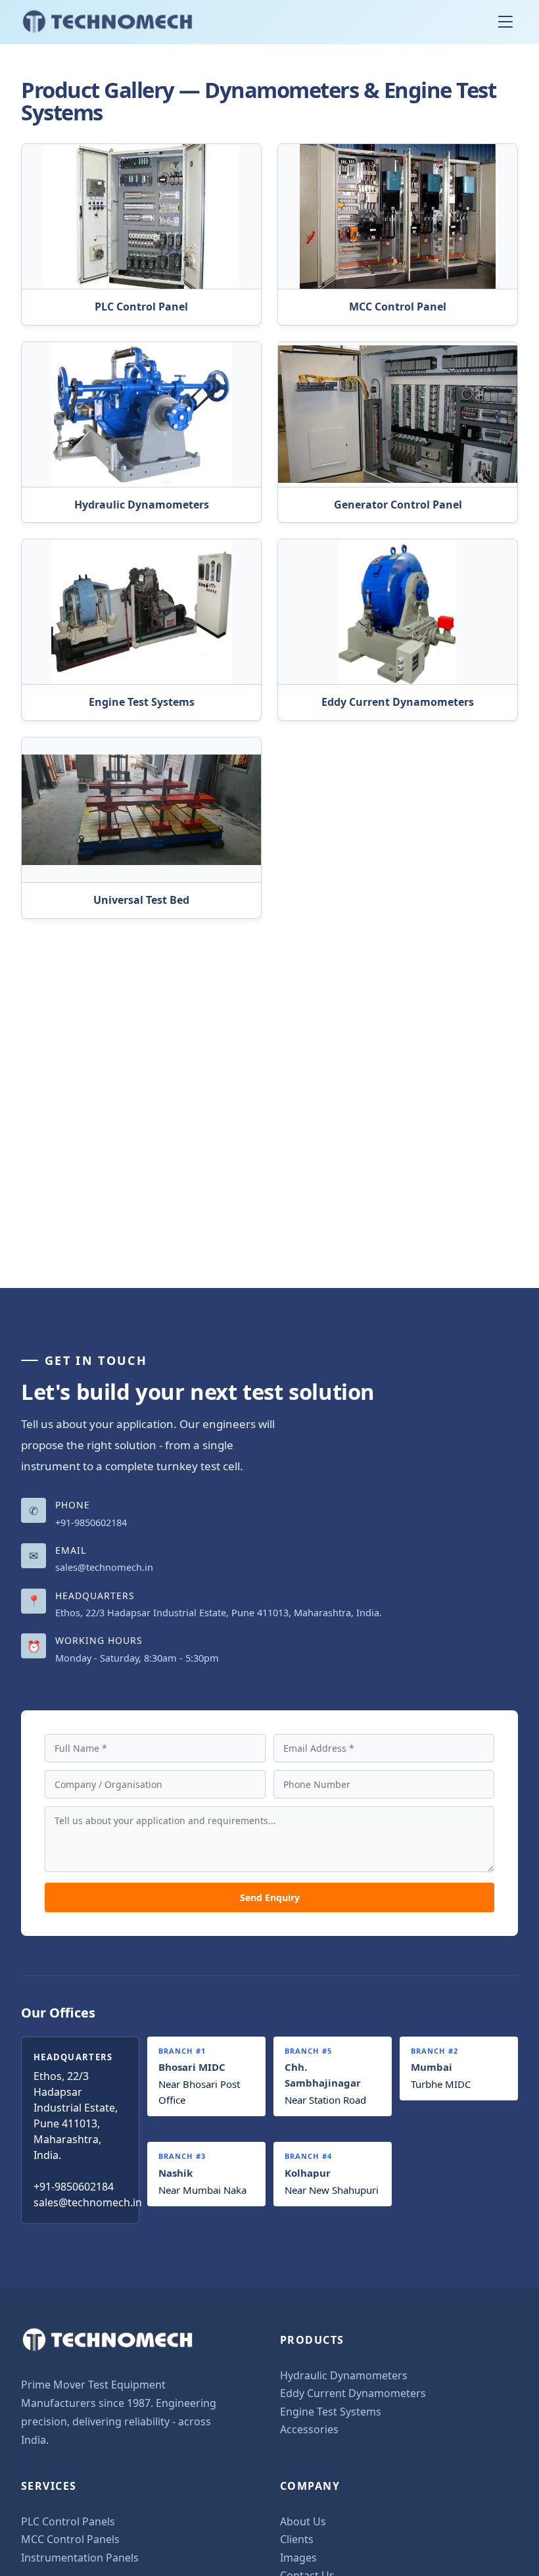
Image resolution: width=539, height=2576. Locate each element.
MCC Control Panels (70, 2539)
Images (298, 2558)
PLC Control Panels (68, 2521)
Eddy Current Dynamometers (353, 2393)
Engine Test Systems (331, 2412)
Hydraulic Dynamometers (344, 2375)
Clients (297, 2539)
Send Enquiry (270, 1897)
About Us (303, 2521)
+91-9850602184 (91, 1522)
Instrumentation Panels (80, 2558)
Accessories (309, 2429)
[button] (508, 22)
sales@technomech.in (104, 1567)
